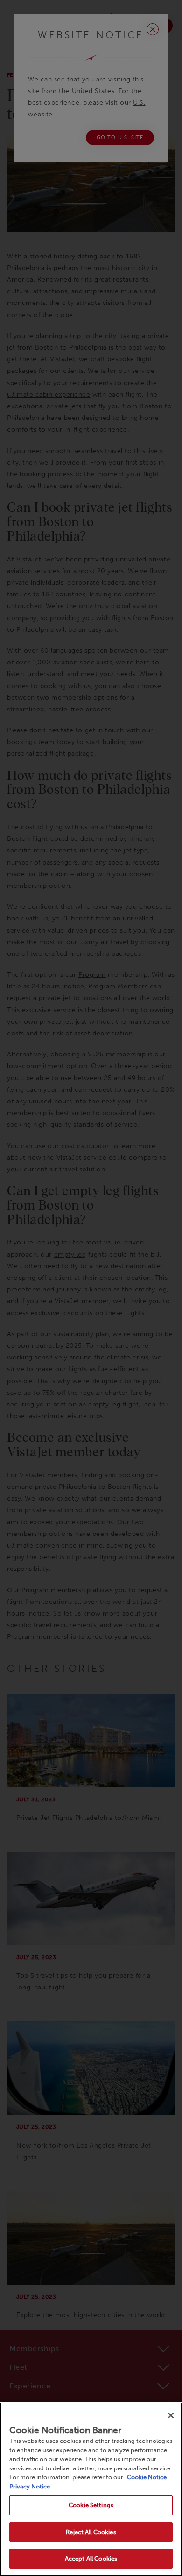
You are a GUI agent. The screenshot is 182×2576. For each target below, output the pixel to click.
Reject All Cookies (91, 2532)
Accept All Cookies (91, 2559)
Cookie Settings (91, 2505)
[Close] (171, 2415)
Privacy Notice (30, 2486)
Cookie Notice (147, 2477)
